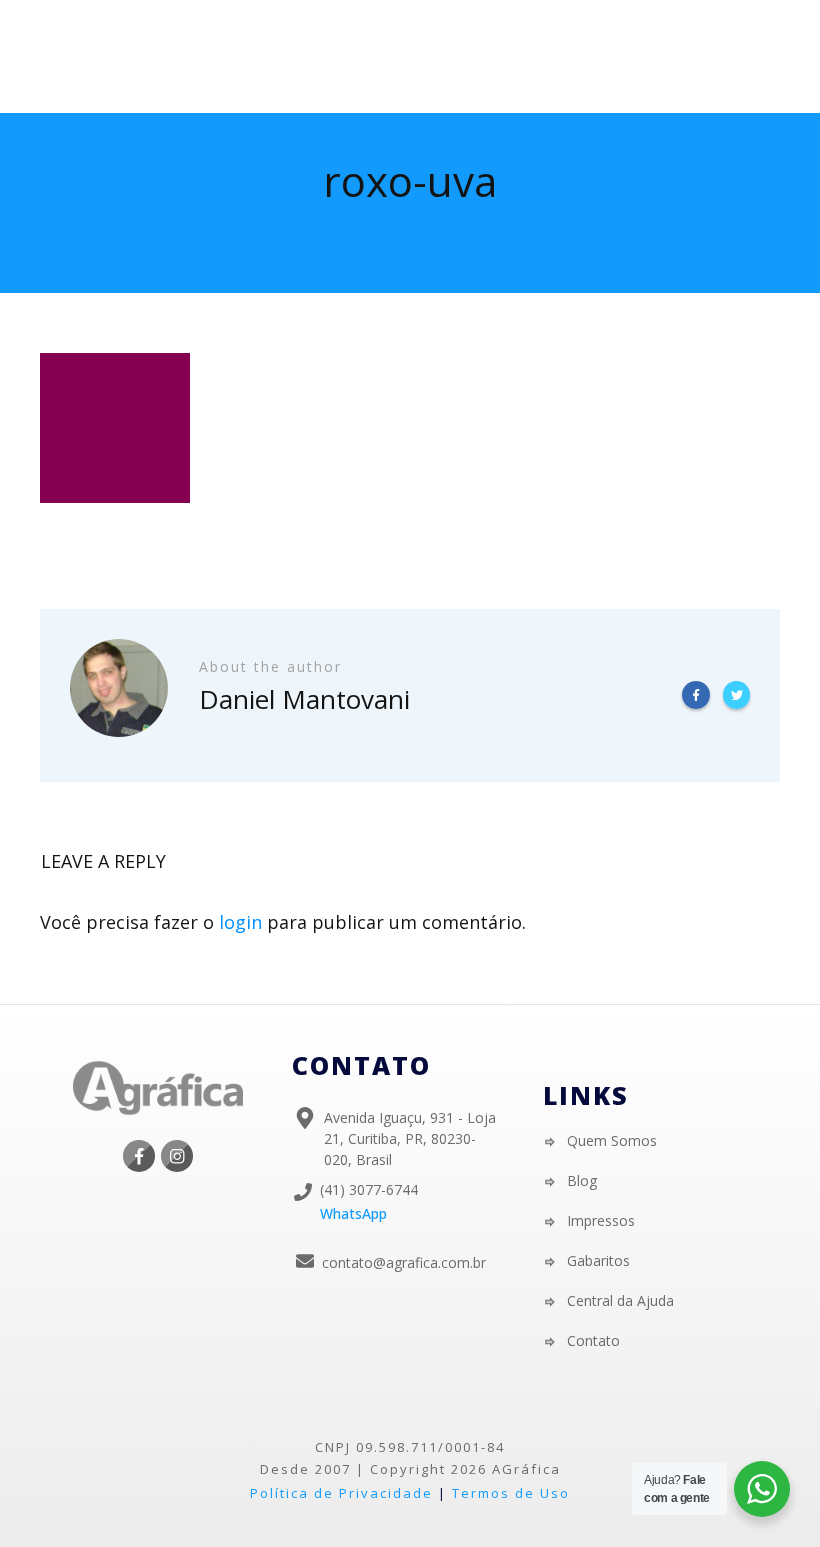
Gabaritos (598, 1260)
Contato (593, 1340)
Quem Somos (612, 1140)
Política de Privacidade (341, 1493)
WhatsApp (353, 1213)
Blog (582, 1180)
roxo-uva (410, 180)
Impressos (601, 1220)
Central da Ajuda (620, 1300)
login (240, 922)
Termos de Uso (511, 1493)
